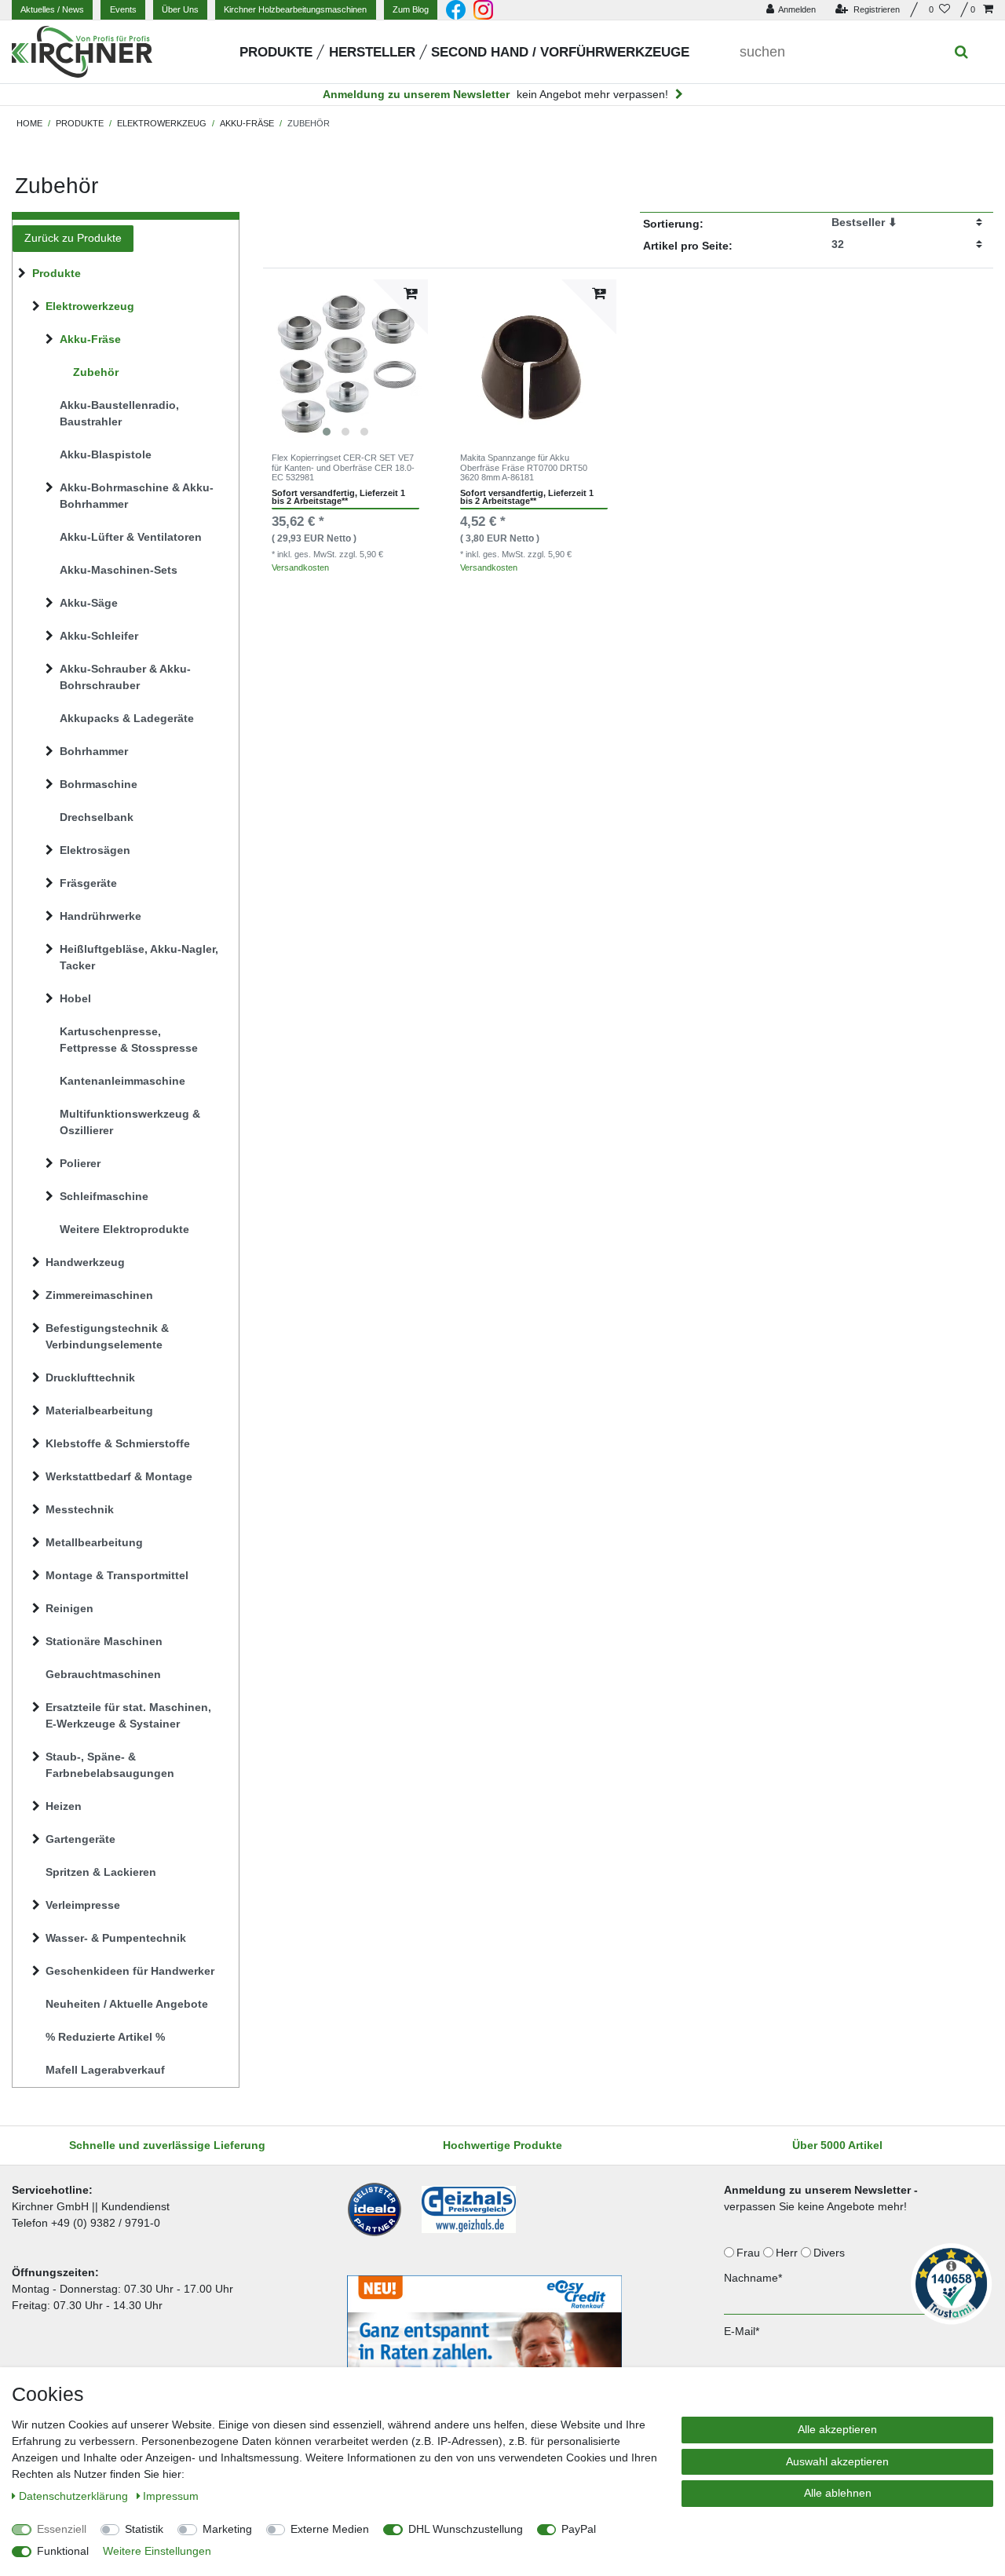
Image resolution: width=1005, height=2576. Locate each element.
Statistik (144, 2529)
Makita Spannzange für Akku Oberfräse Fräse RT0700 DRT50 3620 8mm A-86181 (524, 467)
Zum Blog (411, 9)
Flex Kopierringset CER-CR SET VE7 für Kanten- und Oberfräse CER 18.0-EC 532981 (343, 467)
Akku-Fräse (247, 123)
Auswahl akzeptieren (837, 2461)
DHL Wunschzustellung (466, 2529)
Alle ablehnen (838, 2493)
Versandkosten (300, 567)
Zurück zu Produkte (73, 238)
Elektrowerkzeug (162, 123)
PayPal (579, 2529)
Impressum (171, 2496)
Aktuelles (52, 9)
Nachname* (753, 2278)
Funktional (63, 2551)
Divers (831, 2253)
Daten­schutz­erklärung (75, 2496)
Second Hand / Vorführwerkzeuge (560, 52)
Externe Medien (330, 2529)
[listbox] (345, 362)
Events (123, 9)
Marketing (227, 2529)
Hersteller (372, 52)
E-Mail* (742, 2331)
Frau (750, 2253)
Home (29, 123)
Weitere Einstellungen (157, 2551)
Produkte (276, 52)
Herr (788, 2253)
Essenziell (62, 2529)
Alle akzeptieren (837, 2429)
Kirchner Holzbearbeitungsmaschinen (295, 9)
